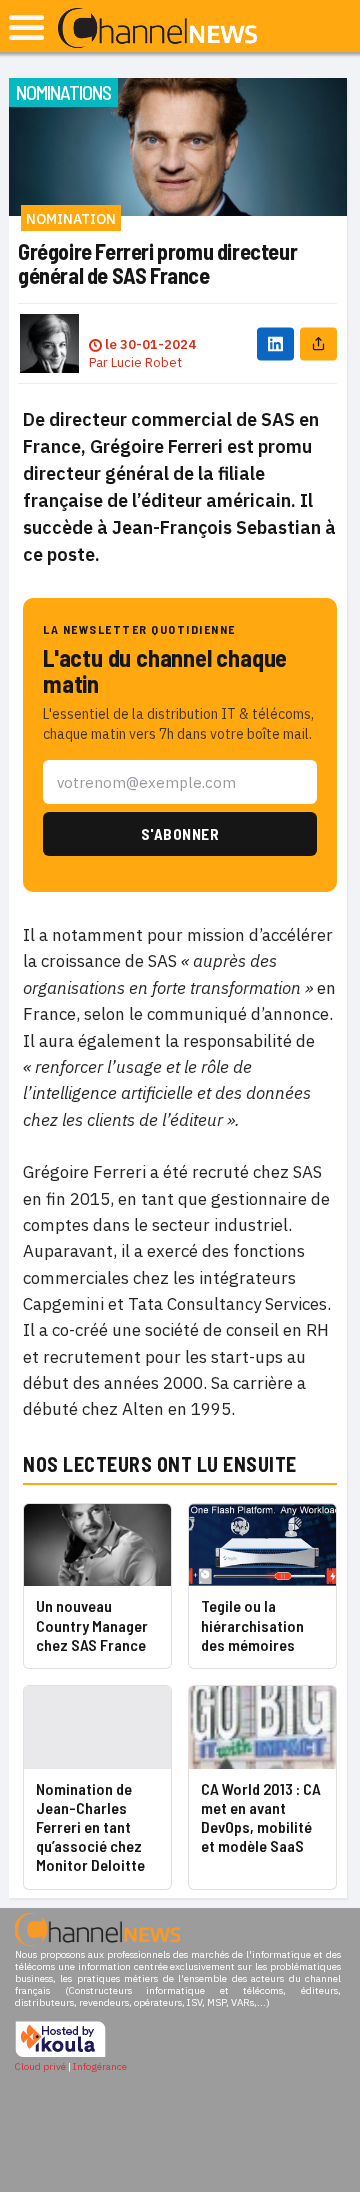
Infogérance (100, 2066)
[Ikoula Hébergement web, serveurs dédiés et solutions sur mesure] (60, 2054)
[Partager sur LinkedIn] (275, 343)
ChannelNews (157, 29)
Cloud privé (40, 2066)
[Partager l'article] (318, 343)
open (26, 27)
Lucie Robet (146, 362)
